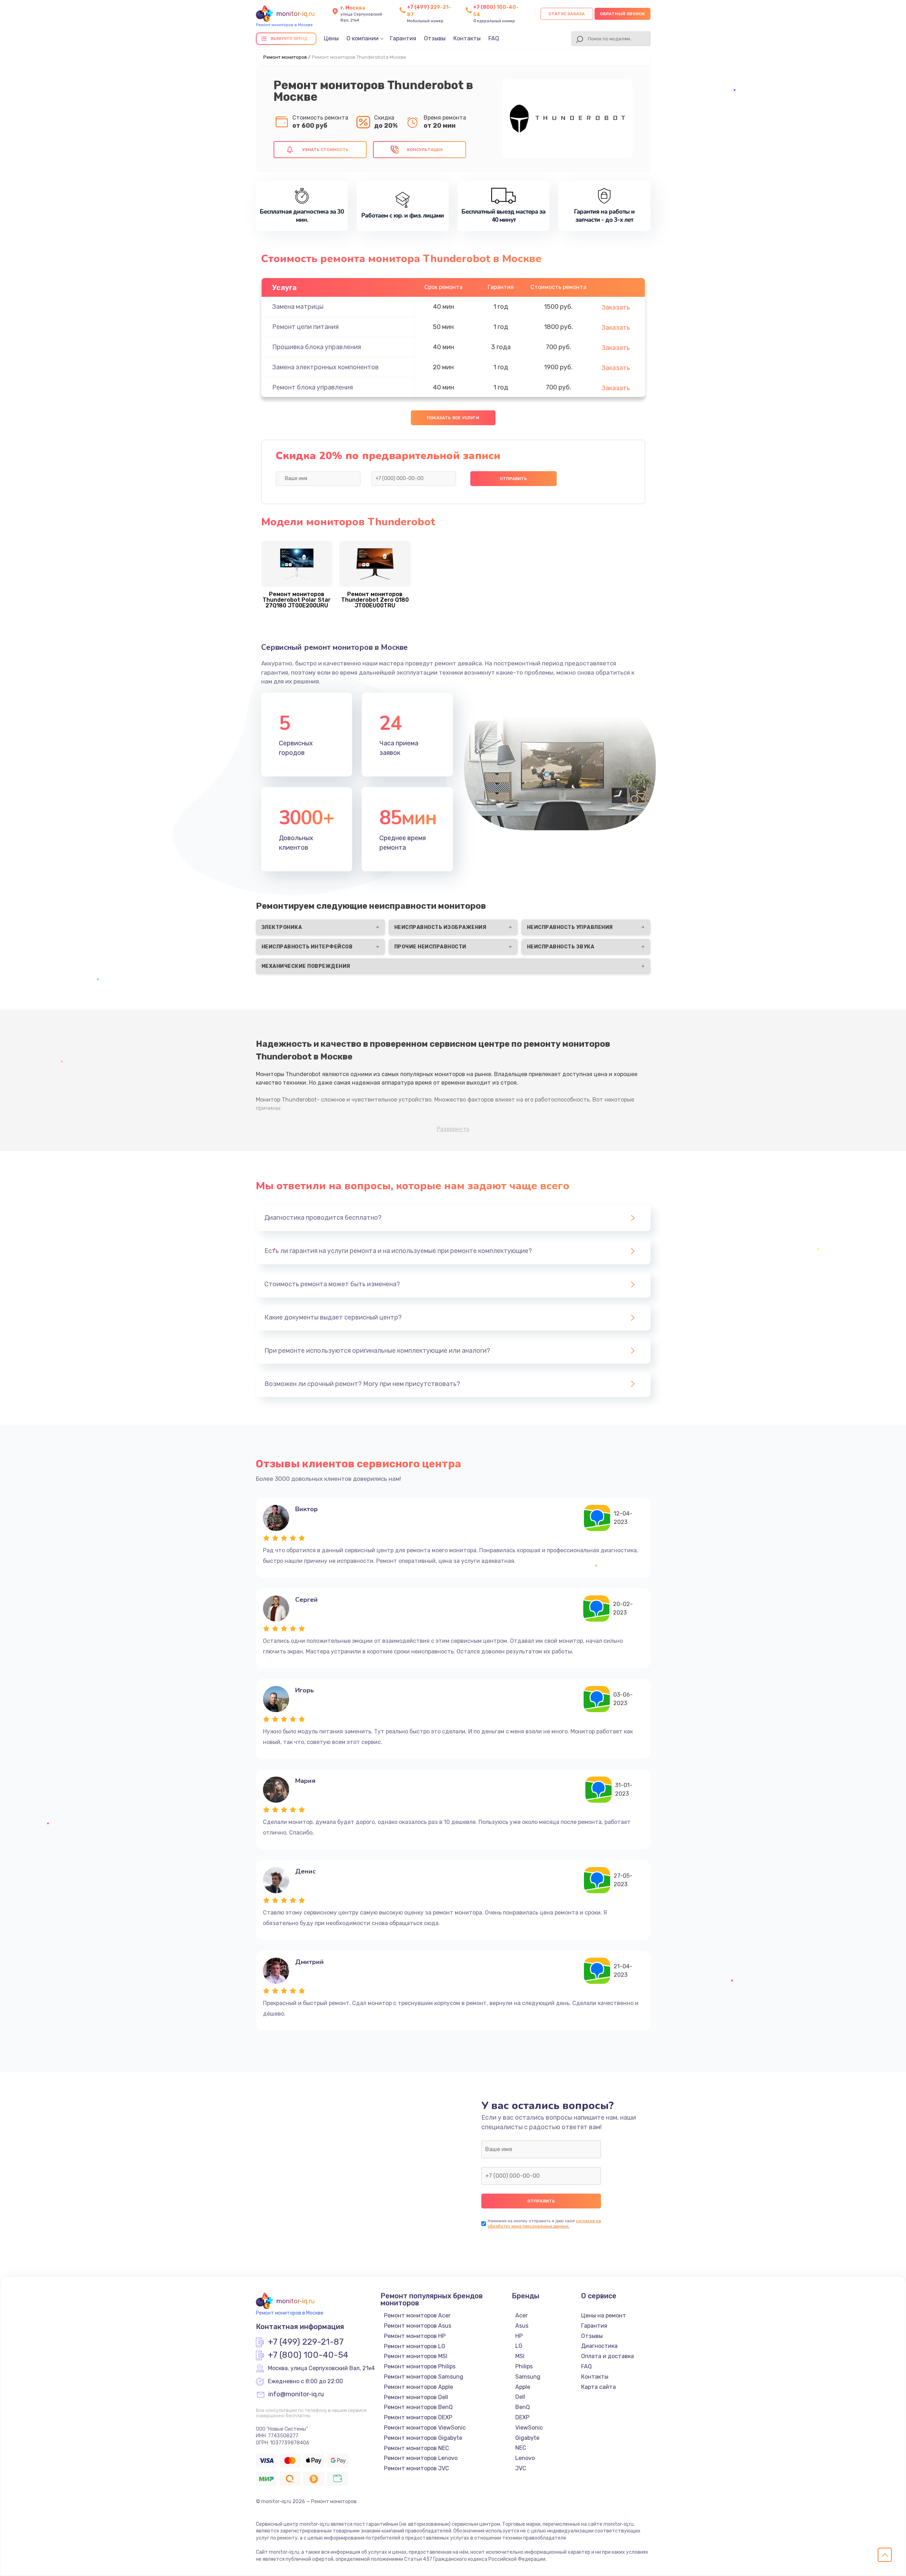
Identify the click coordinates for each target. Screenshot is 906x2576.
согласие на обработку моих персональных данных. (544, 2223)
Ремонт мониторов (285, 57)
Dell (520, 2397)
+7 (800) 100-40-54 (308, 2355)
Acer (521, 2315)
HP (519, 2336)
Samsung (528, 2377)
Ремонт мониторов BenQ (418, 2407)
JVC (521, 2468)
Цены (331, 38)
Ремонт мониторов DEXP (418, 2417)
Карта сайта (598, 2387)
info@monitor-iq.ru (296, 2395)
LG (519, 2346)
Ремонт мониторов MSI (416, 2356)
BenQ (523, 2407)
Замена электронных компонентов (325, 367)
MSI (520, 2356)
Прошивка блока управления (317, 347)
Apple (523, 2387)
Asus (522, 2326)
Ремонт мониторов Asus (418, 2326)
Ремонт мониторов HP (415, 2336)
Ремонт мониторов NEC (417, 2448)
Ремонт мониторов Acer (417, 2315)
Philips (524, 2366)
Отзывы (435, 38)
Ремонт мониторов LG (415, 2346)
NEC (521, 2448)
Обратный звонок (623, 14)
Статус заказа (567, 14)
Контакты (467, 38)
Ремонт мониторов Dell (416, 2397)
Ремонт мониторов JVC (417, 2468)
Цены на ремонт (604, 2315)
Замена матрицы (298, 307)
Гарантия (403, 38)
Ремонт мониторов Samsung (424, 2377)
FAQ (494, 38)
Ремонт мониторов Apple (418, 2387)
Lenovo (525, 2458)
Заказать (616, 307)
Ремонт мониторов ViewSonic (425, 2428)
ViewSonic (529, 2428)
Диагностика (599, 2346)
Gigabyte (527, 2438)
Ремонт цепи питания (305, 327)
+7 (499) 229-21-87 (306, 2342)
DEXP (522, 2417)
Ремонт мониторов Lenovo (421, 2458)
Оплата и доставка (607, 2356)
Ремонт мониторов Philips (420, 2366)
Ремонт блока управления (312, 387)
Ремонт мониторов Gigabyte (423, 2438)
